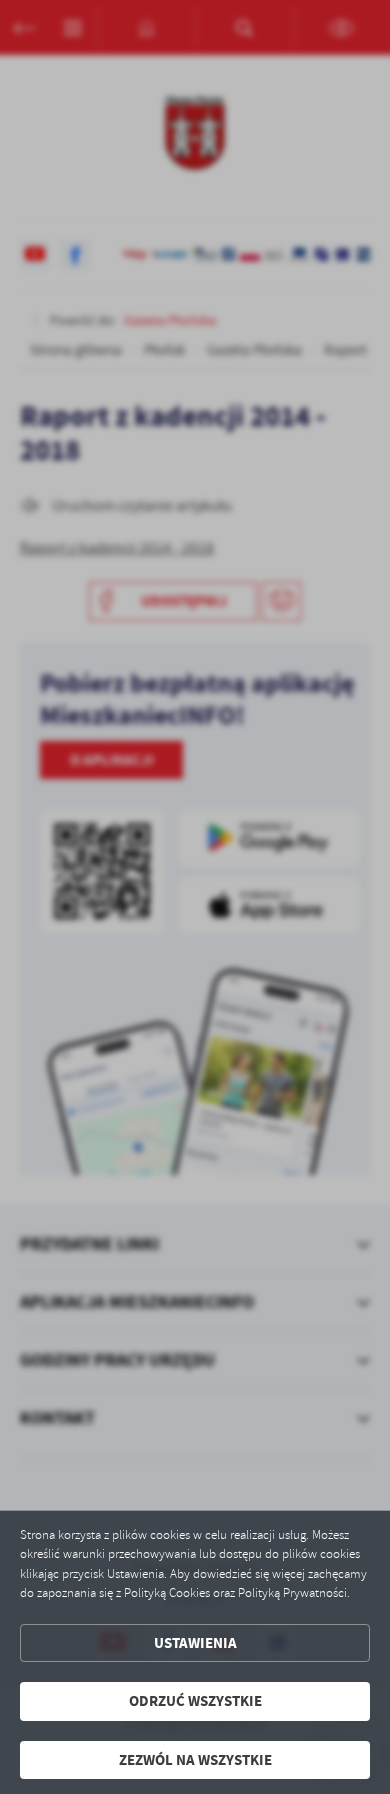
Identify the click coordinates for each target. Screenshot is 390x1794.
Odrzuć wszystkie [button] (195, 1701)
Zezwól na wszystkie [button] (195, 1760)
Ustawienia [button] (195, 1643)
